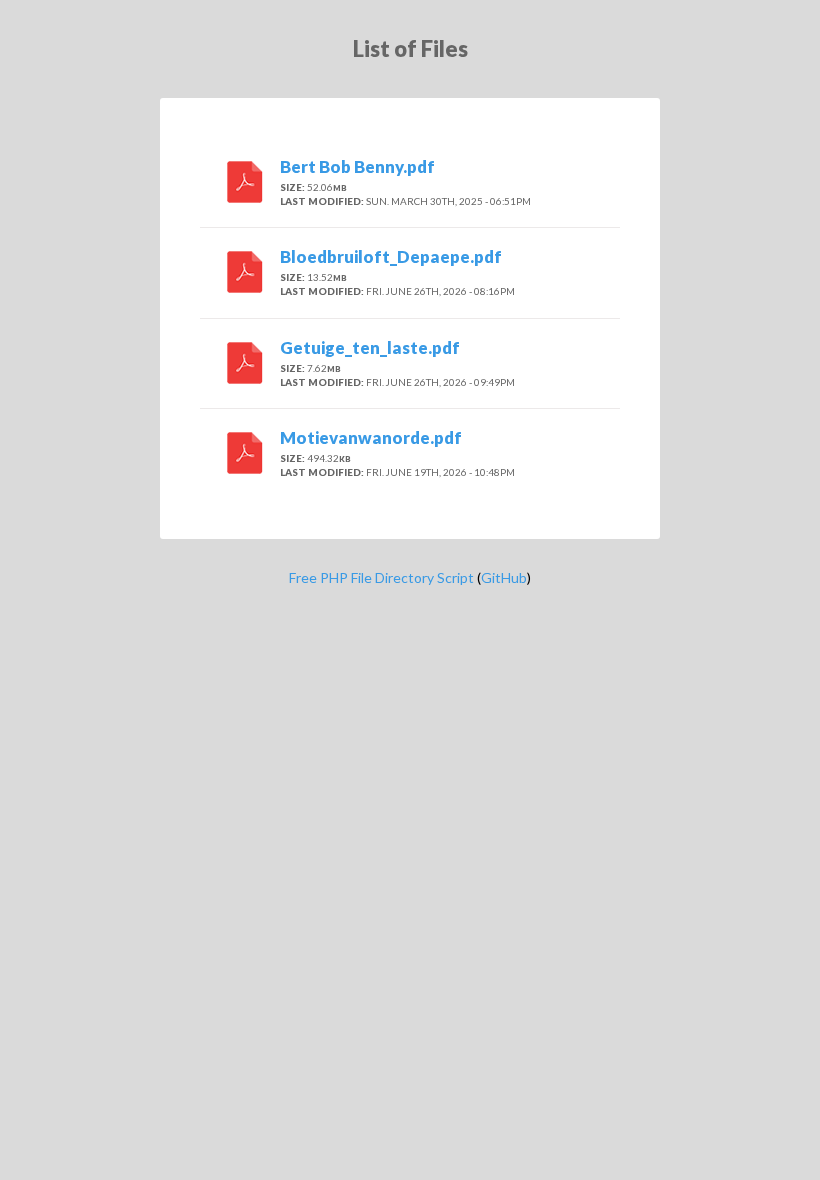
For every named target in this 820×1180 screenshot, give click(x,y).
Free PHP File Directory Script (381, 577)
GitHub (504, 577)
